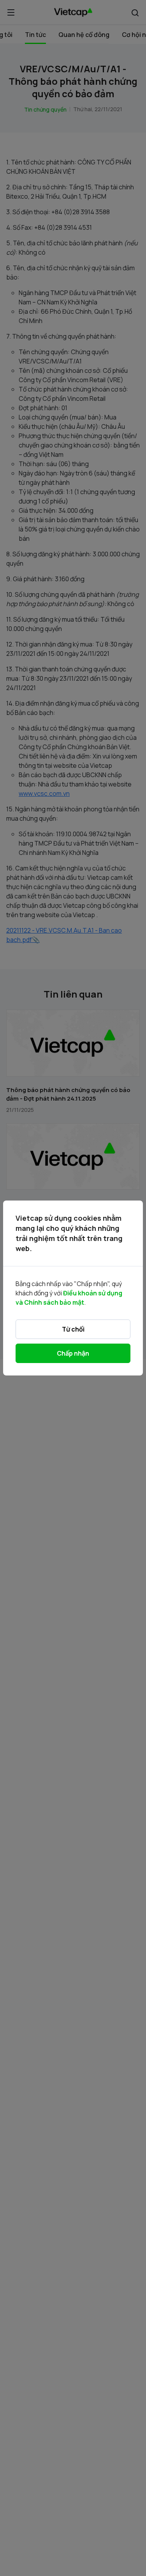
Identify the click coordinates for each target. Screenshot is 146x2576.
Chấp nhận (73, 1353)
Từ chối (73, 1329)
